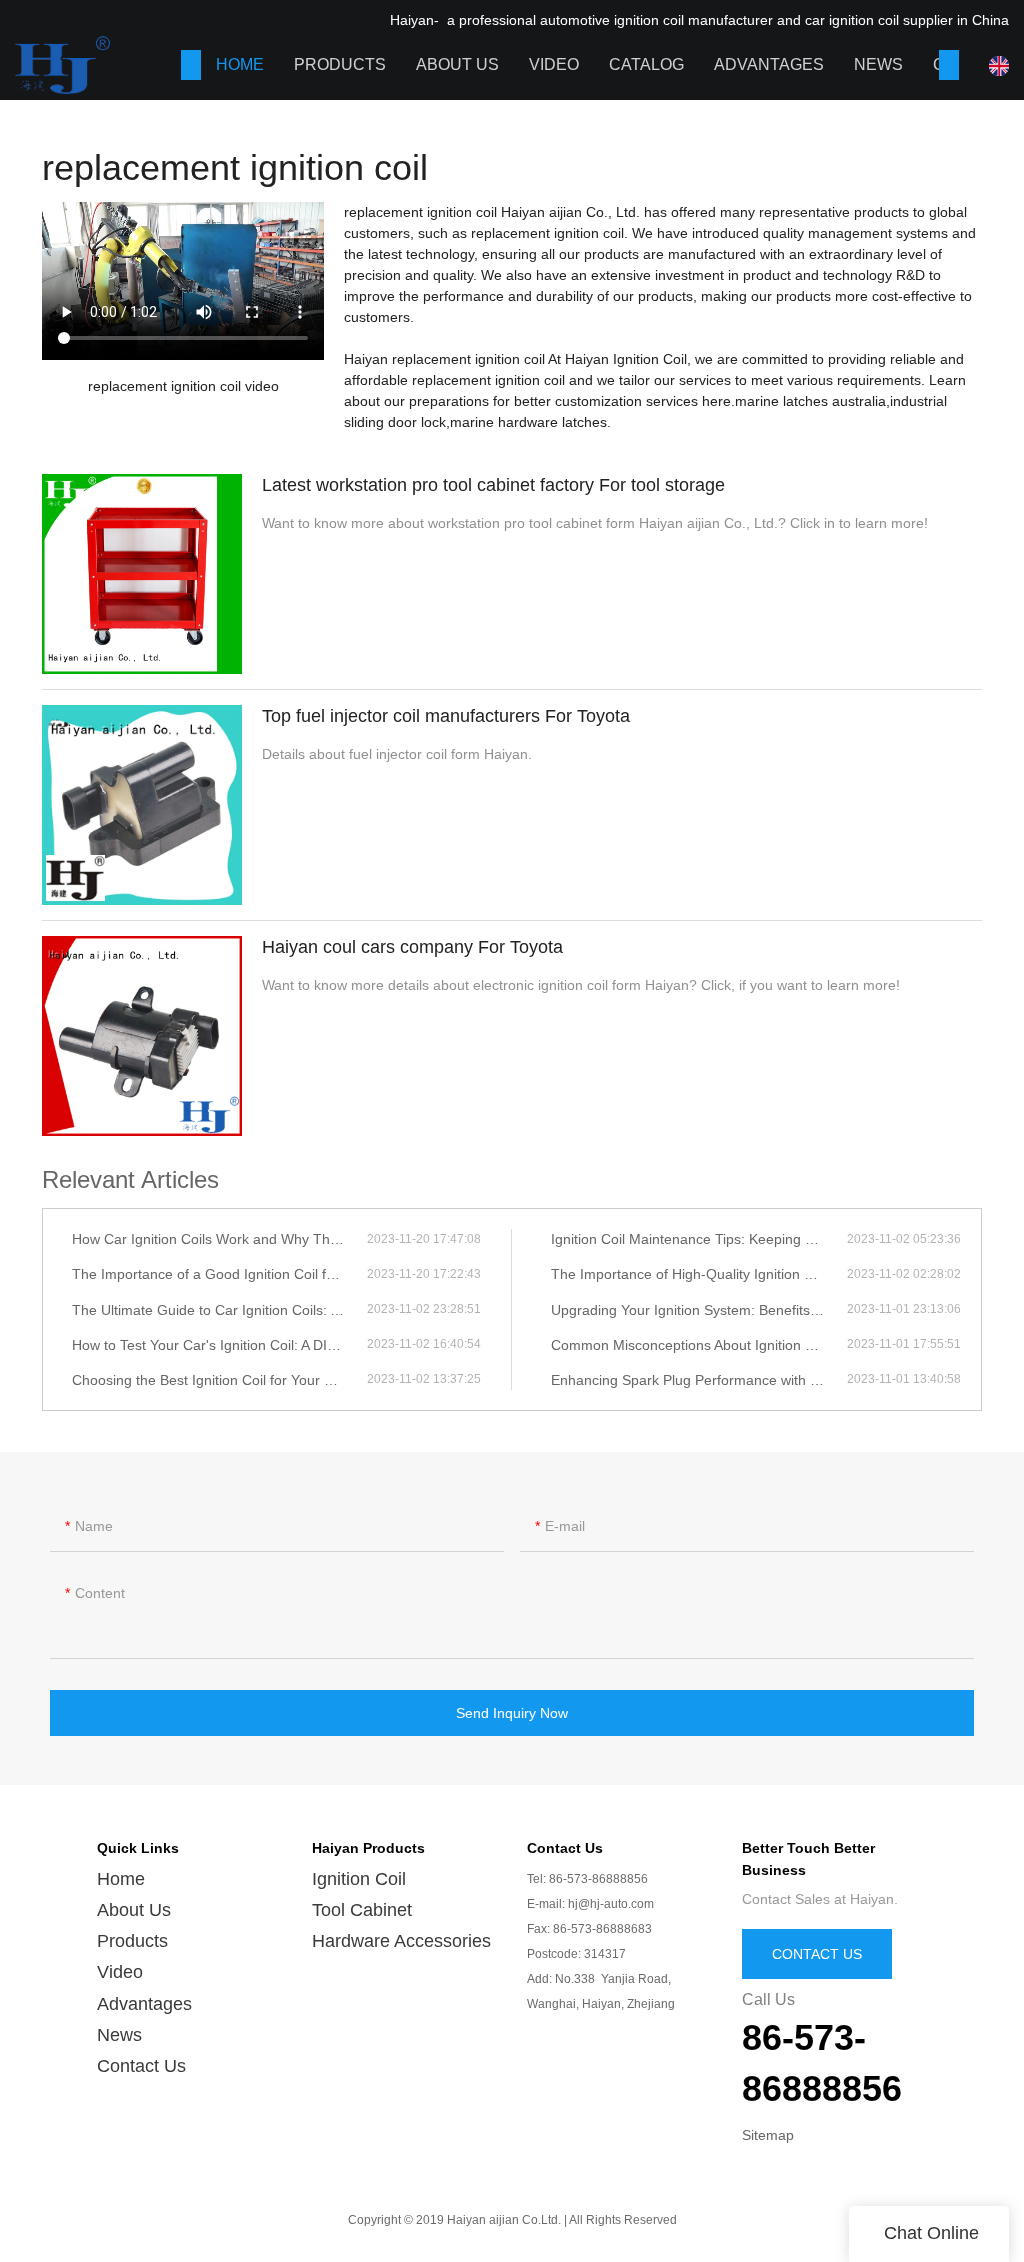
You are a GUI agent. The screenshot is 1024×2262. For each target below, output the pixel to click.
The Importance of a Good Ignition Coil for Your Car (219, 1274)
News (878, 64)
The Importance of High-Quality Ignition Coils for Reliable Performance (699, 1274)
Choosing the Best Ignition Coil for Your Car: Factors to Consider (219, 1380)
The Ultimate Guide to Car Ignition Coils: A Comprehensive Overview (219, 1310)
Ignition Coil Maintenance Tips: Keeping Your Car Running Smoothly (699, 1239)
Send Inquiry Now (512, 1713)
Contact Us (141, 2066)
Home (240, 64)
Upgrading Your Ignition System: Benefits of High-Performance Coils (699, 1310)
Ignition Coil (359, 1879)
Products (340, 64)
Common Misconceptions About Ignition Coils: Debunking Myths (699, 1345)
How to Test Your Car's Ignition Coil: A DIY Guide (219, 1345)
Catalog (646, 64)
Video (554, 64)
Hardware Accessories (401, 1941)
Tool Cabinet (362, 1910)
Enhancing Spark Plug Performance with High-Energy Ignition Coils (699, 1380)
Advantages (769, 64)
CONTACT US (817, 1954)
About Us (457, 64)
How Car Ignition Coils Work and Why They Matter (219, 1239)
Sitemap (768, 2135)
